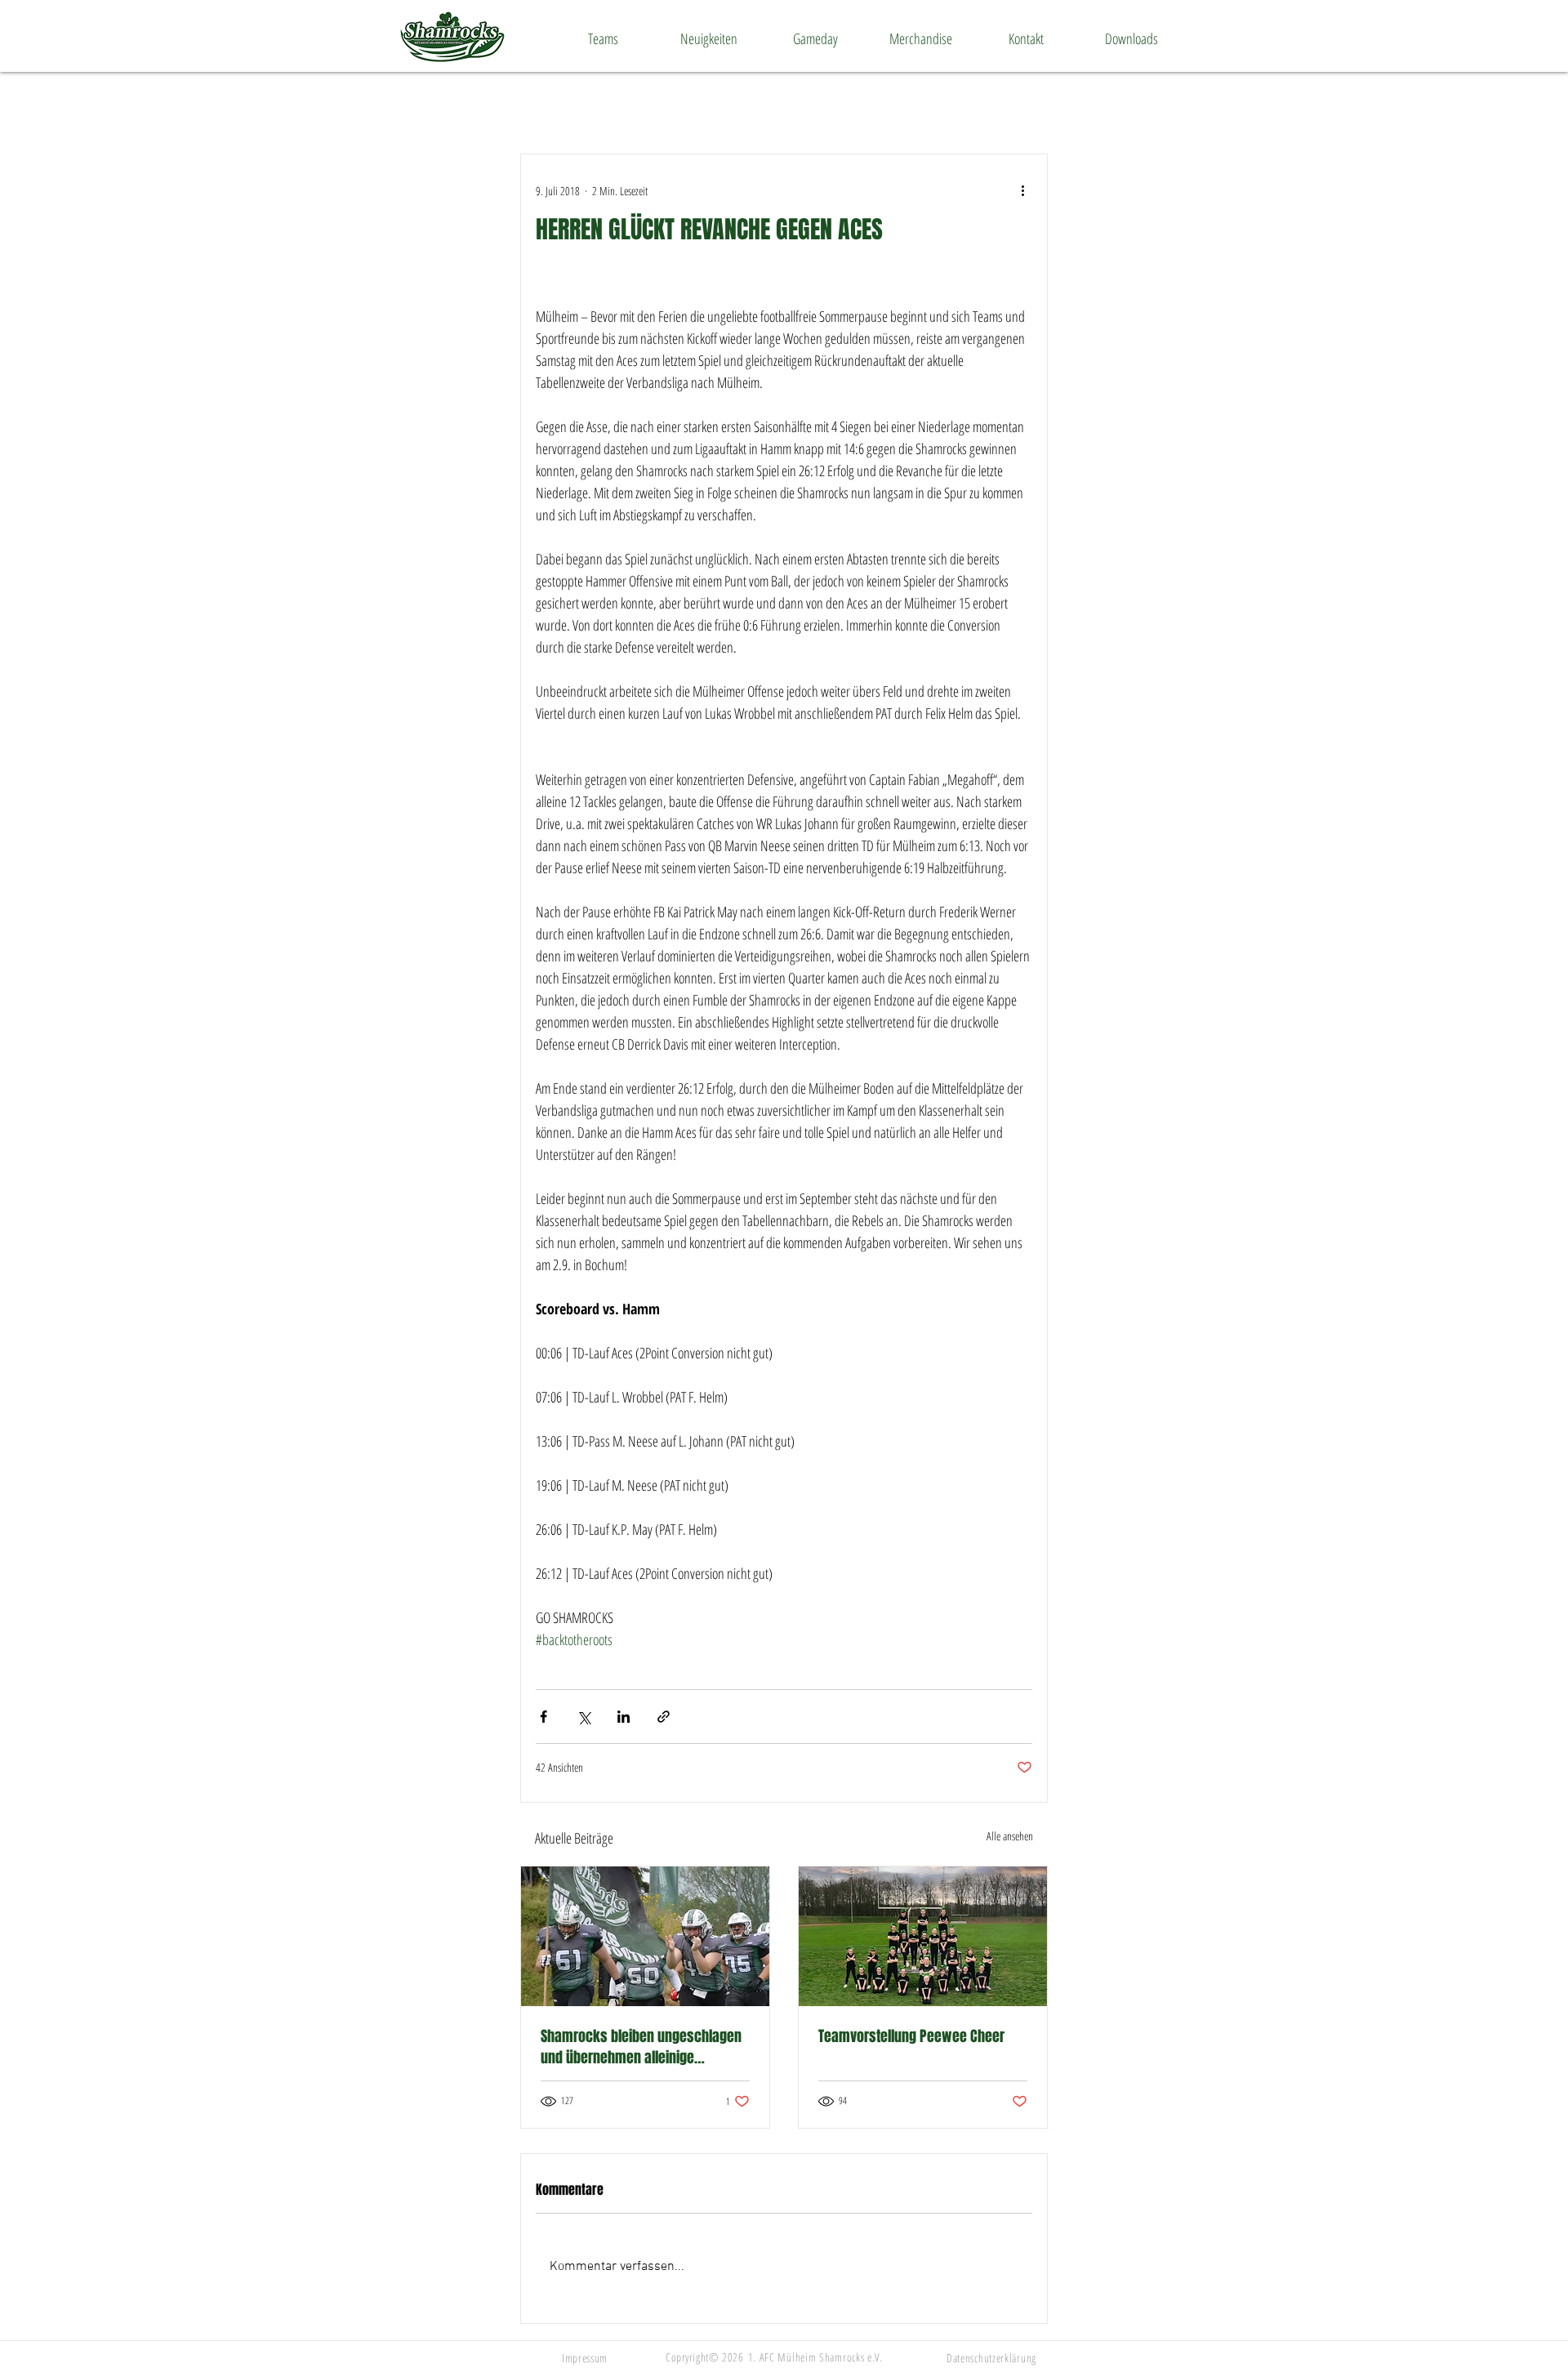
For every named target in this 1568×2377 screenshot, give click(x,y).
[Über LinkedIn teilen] (624, 1717)
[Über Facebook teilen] (543, 1717)
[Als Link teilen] (664, 1717)
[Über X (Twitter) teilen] (584, 1717)
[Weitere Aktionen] (1022, 190)
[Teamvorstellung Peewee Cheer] (923, 1936)
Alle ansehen (1010, 1836)
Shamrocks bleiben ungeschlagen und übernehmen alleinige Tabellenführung (641, 2047)
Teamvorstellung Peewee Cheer (911, 2036)
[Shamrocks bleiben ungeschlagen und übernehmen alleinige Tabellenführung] (645, 1936)
